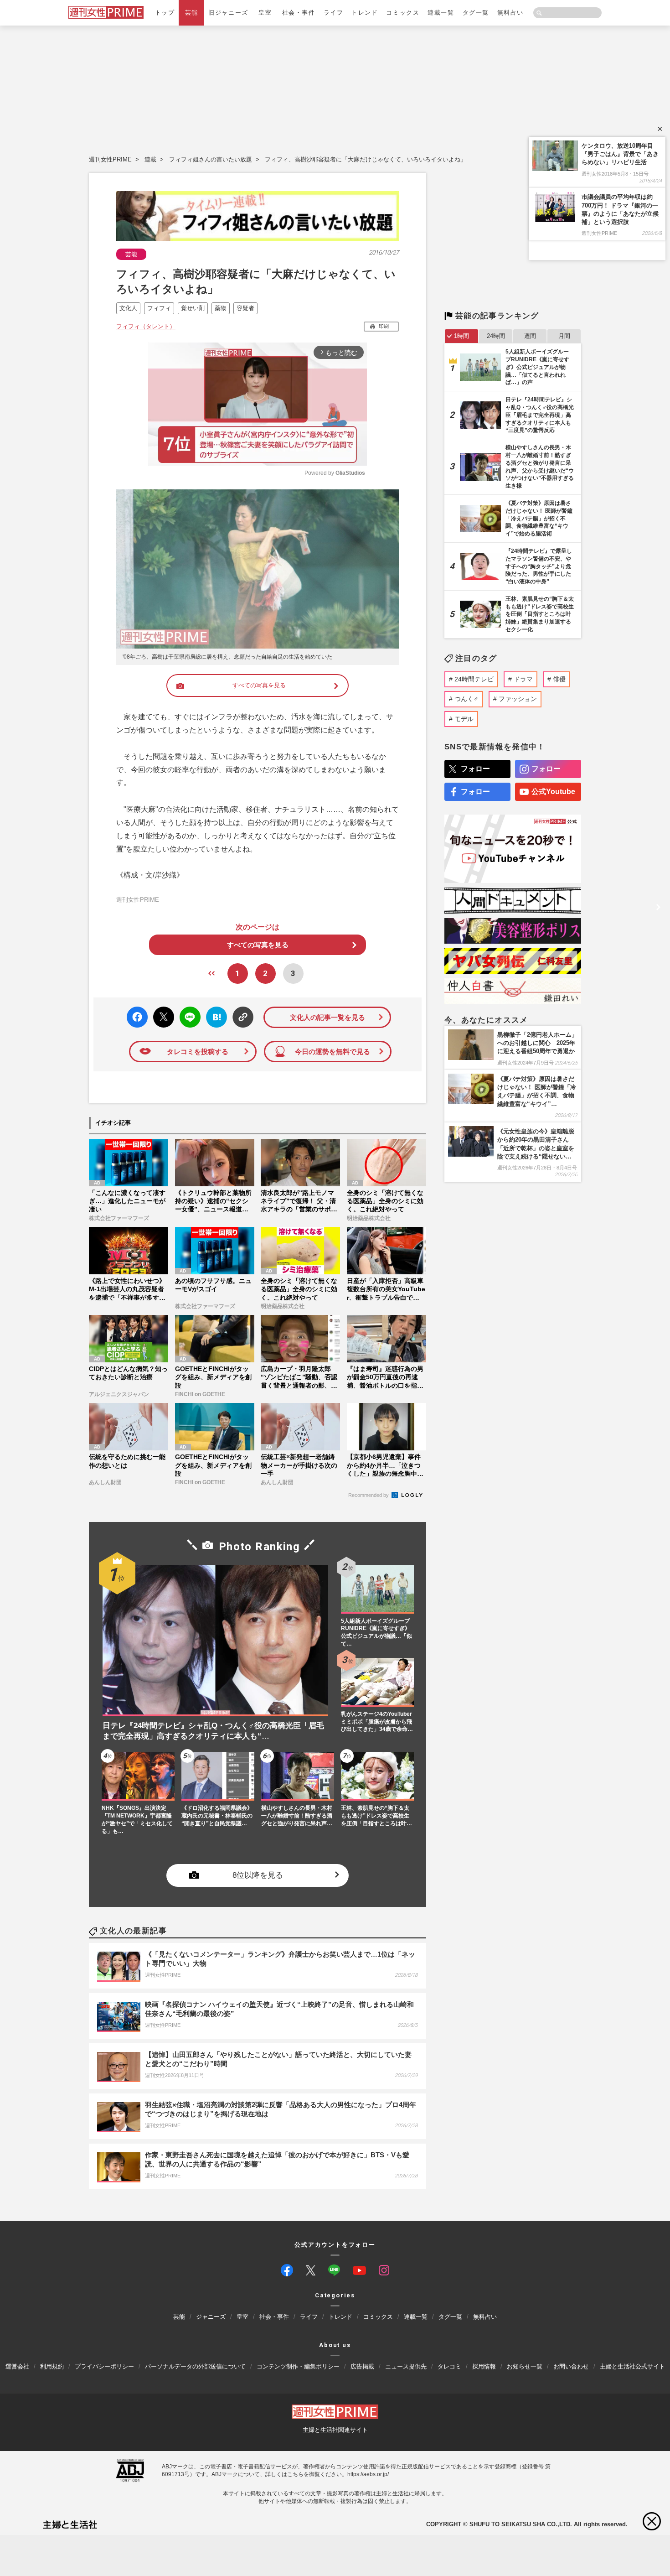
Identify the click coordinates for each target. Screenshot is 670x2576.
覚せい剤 (193, 308)
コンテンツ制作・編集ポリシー (298, 2366)
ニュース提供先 (406, 2366)
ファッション (518, 699)
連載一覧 (441, 13)
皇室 (265, 13)
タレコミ (449, 2366)
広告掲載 (362, 2366)
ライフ (334, 13)
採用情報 (484, 2366)
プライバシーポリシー (104, 2366)
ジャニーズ (211, 2317)
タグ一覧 (476, 13)
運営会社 (17, 2366)
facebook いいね (137, 1017)
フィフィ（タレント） (146, 326)
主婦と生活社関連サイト (335, 2430)
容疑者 (245, 308)
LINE (186, 1010)
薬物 (221, 308)
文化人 (128, 308)
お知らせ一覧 (525, 2366)
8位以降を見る (258, 1876)
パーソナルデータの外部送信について (195, 2366)
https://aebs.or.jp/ (368, 2474)
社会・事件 (299, 13)
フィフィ (159, 308)
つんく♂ (466, 699)
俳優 (559, 679)
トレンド (365, 13)
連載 (150, 159)
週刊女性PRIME (110, 159)
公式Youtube (553, 792)
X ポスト (162, 1015)
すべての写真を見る (259, 685)
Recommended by (369, 1495)
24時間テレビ (474, 679)
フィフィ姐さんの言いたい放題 (211, 159)
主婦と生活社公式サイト (632, 2366)
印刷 (384, 326)
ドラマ (523, 679)
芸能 (192, 13)
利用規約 (52, 2366)
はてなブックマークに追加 (215, 1017)
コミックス (403, 13)
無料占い (510, 13)
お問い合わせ (571, 2366)
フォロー (475, 769)
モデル (464, 719)
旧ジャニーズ (228, 13)
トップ (165, 13)
